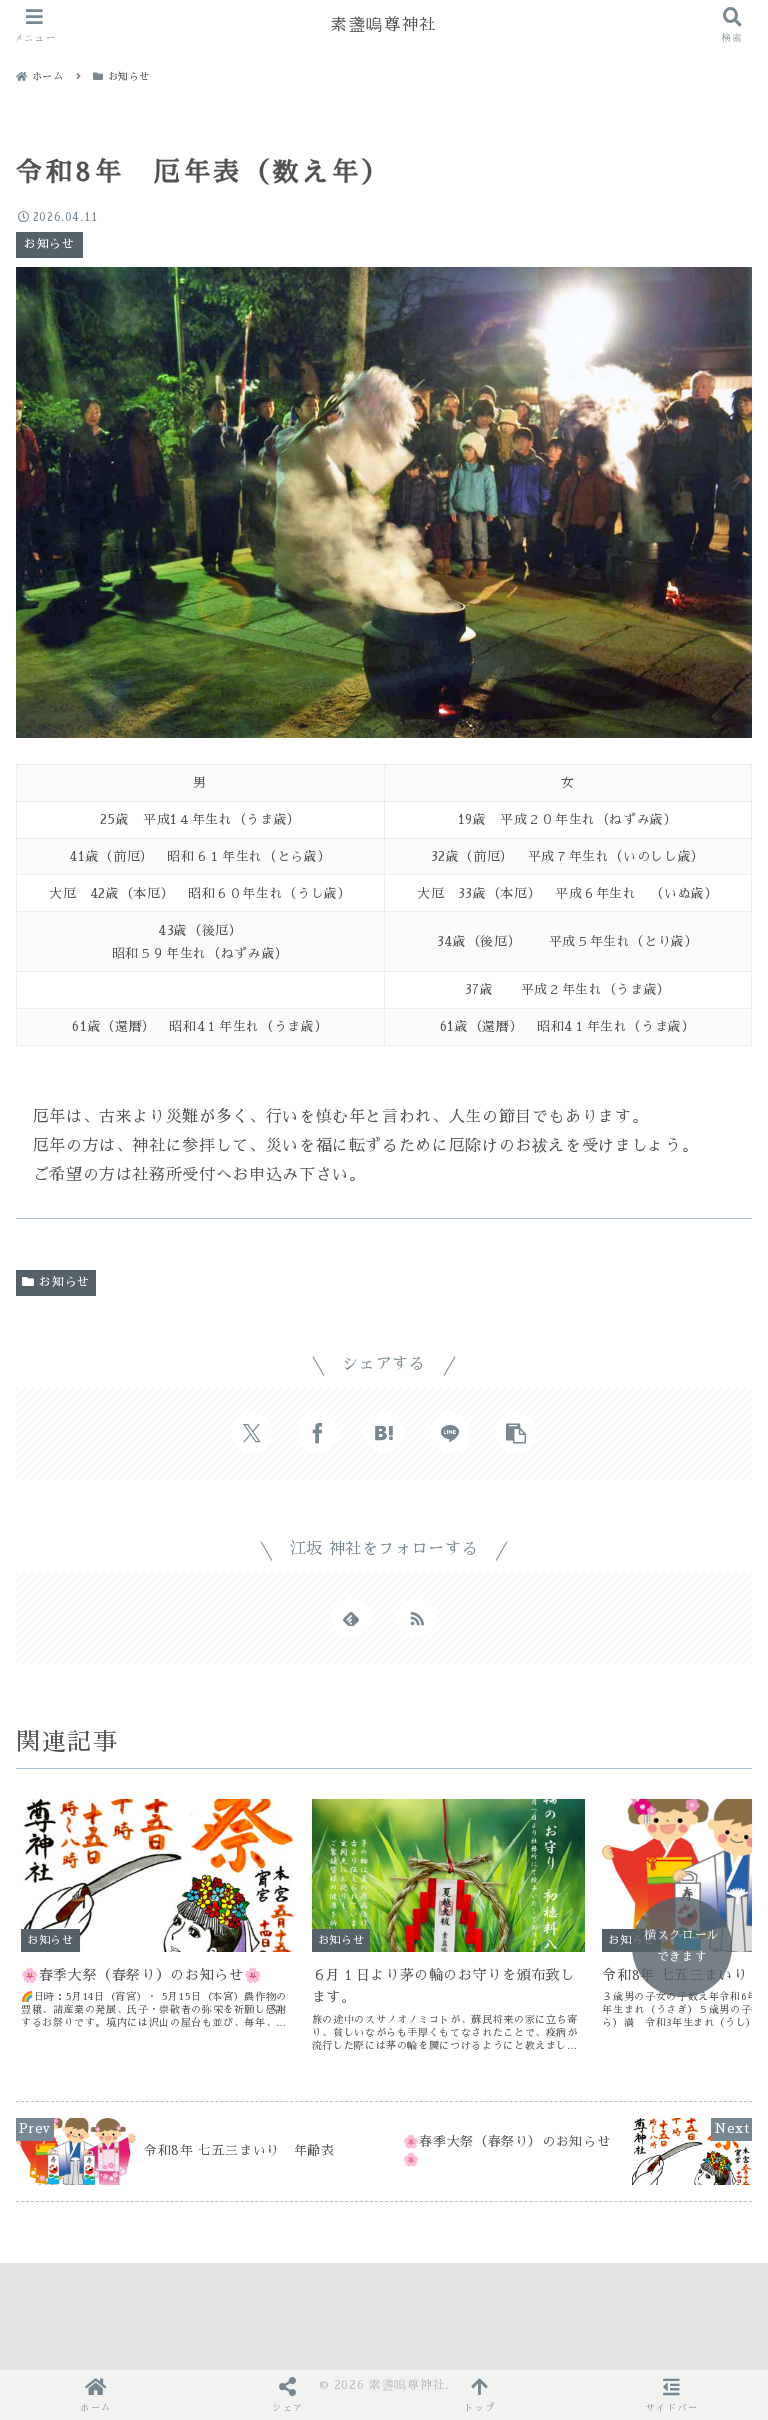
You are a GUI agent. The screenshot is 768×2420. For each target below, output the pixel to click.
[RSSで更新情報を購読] (417, 1618)
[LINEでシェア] (450, 1433)
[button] (516, 1433)
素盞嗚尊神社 (384, 24)
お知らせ (64, 1282)
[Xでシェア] (252, 1433)
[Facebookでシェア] (318, 1433)
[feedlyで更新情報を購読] (351, 1618)
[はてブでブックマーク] (384, 1433)
